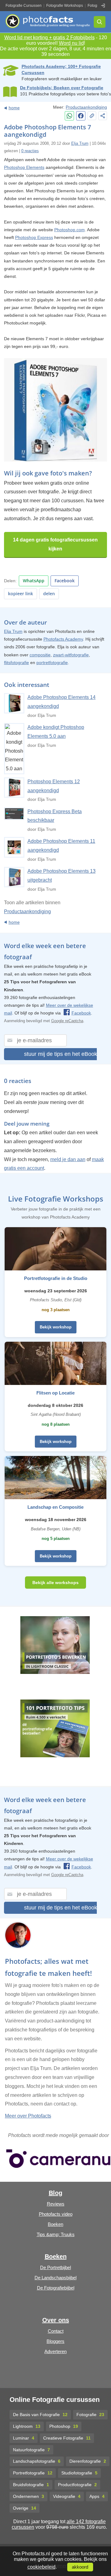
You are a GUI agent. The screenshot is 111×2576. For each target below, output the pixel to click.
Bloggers (55, 2341)
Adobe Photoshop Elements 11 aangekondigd (61, 846)
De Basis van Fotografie (40, 2415)
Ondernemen (29, 2496)
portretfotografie (52, 663)
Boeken (55, 2224)
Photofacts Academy (63, 639)
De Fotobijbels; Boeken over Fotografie (62, 88)
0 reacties (30, 151)
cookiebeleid (41, 2567)
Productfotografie (77, 2485)
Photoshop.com (70, 230)
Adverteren (55, 2351)
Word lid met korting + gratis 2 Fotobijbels (49, 38)
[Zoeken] (100, 22)
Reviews (56, 2204)
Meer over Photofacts (28, 2116)
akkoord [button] (80, 2567)
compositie (40, 655)
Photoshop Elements (24, 167)
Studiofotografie (79, 2473)
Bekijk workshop (56, 1327)
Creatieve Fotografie (67, 2438)
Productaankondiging (86, 107)
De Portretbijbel (55, 2267)
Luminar (24, 2438)
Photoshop (64, 2426)
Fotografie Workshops (65, 6)
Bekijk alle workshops (55, 1583)
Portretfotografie (33, 2473)
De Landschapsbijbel (55, 2278)
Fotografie (90, 2415)
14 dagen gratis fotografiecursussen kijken (55, 544)
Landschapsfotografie (37, 2461)
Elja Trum (80, 143)
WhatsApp (34, 581)
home (14, 108)
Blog (55, 2193)
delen (49, 594)
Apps (97, 2496)
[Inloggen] (103, 6)
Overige (25, 2508)
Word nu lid (71, 43)
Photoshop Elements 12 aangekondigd (54, 786)
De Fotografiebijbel (56, 2288)
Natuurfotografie (31, 2450)
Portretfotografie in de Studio (56, 1278)
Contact (56, 2331)
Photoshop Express (34, 237)
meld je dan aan (68, 1159)
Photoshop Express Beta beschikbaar (55, 816)
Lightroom (27, 2426)
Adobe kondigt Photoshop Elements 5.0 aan (56, 732)
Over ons (56, 2320)
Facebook (65, 581)
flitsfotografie (16, 663)
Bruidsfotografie (31, 2485)
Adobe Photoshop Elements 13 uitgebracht (62, 876)
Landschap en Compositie (55, 1507)
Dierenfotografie (88, 2461)
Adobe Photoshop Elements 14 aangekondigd (62, 702)
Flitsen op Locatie (55, 1393)
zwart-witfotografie (71, 655)
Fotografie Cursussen (24, 6)
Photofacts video (56, 2214)
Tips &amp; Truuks (56, 2234)
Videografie (67, 2496)
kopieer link (21, 594)
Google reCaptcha (67, 1021)
